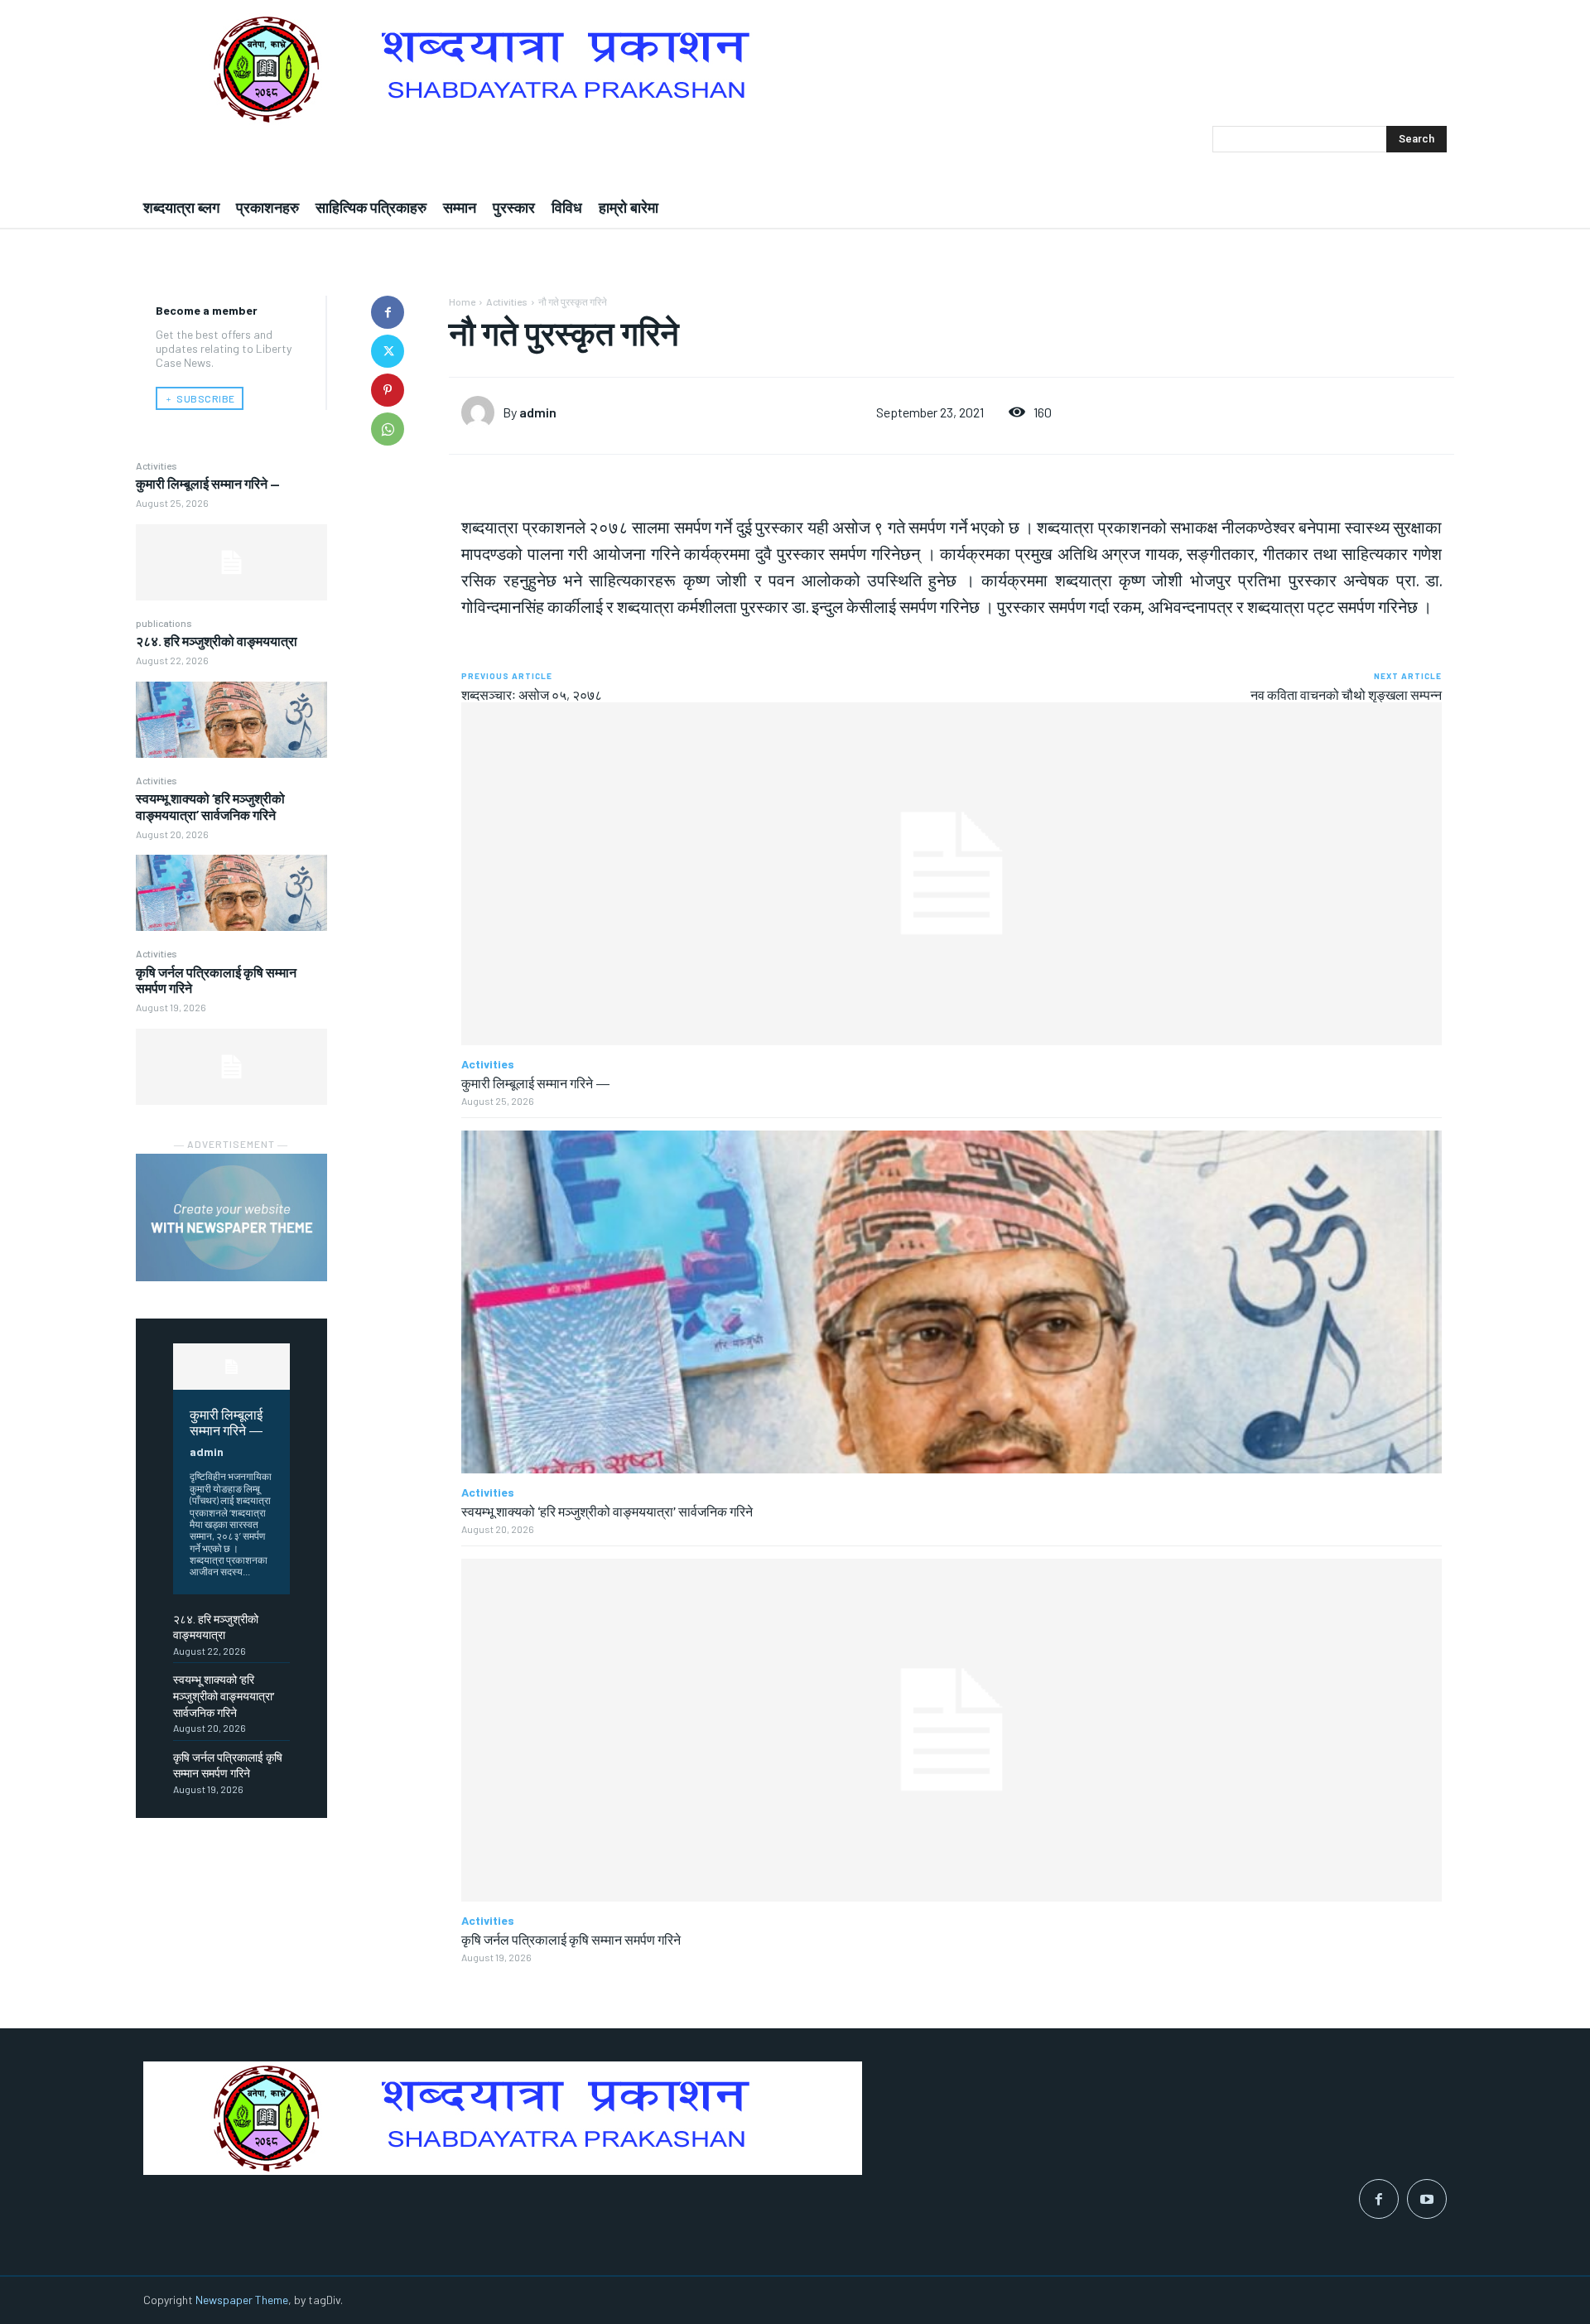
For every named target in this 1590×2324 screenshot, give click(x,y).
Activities (157, 465)
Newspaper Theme (242, 2300)
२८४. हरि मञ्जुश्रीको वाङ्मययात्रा (217, 641)
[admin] (482, 412)
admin (207, 1451)
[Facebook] (388, 312)
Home (462, 301)
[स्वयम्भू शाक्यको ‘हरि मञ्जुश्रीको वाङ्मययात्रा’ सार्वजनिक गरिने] (231, 893)
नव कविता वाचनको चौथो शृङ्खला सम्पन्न (1346, 694)
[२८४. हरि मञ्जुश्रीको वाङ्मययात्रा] (231, 720)
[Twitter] (388, 351)
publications (164, 623)
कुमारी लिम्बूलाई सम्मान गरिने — (208, 483)
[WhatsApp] (388, 429)
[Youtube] (1427, 2199)
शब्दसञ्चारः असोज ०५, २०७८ (532, 694)
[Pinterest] (388, 390)
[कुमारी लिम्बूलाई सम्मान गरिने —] (231, 562)
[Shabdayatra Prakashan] (795, 69)
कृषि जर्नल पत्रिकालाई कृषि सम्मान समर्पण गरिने (571, 1939)
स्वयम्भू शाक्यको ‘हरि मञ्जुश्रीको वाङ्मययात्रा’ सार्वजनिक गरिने (210, 806)
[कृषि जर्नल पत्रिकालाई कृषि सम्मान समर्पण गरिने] (231, 1067)
